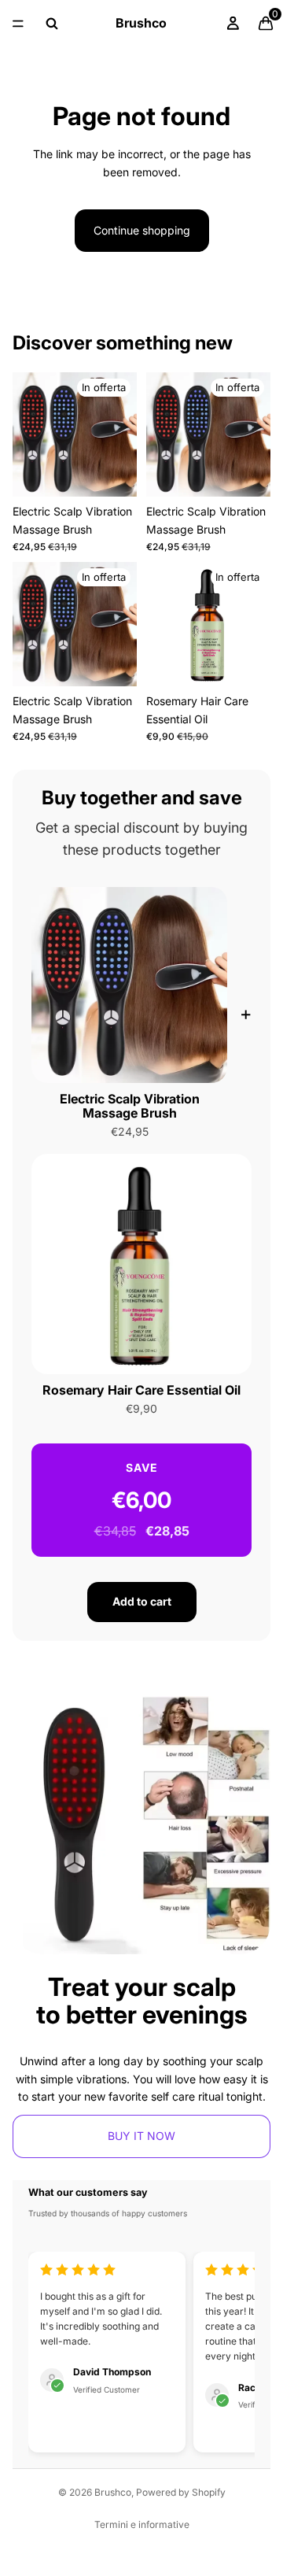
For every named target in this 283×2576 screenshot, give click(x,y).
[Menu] (18, 24)
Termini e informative (142, 2524)
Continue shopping (142, 230)
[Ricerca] (52, 24)
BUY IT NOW (141, 2136)
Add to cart (142, 1601)
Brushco (113, 2492)
